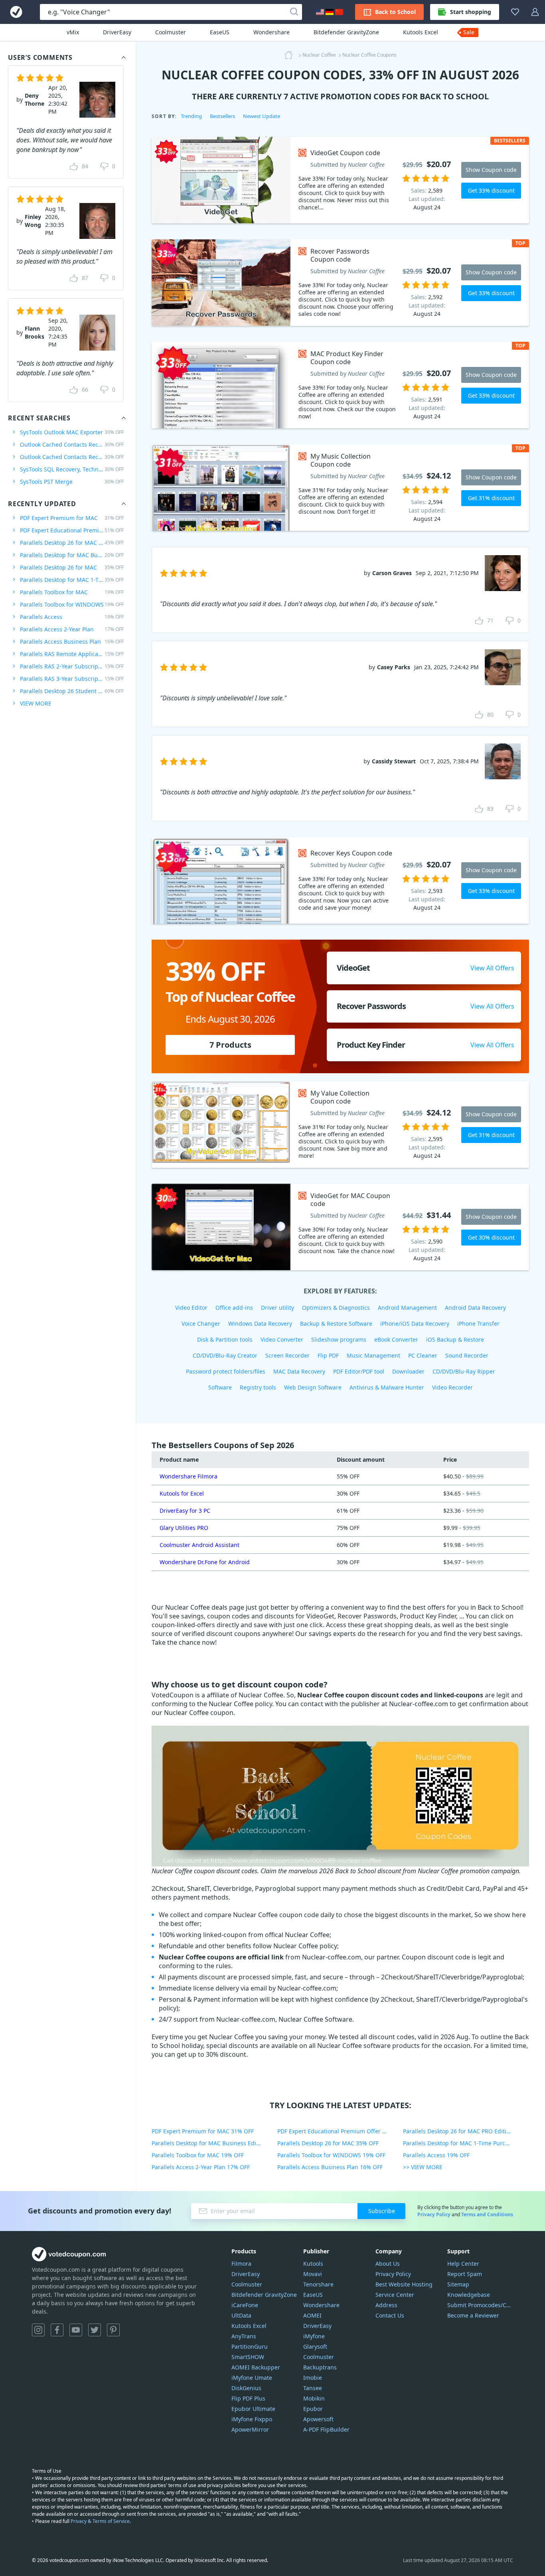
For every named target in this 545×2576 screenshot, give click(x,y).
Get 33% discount (491, 190)
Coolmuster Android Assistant (199, 1545)
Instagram (38, 2330)
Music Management (373, 1355)
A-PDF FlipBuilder (326, 2429)
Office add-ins (234, 1308)
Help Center (463, 2264)
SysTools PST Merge (72, 482)
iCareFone (245, 2305)
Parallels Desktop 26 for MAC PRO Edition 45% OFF (466, 2131)
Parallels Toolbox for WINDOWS (72, 604)
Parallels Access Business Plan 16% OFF (330, 2167)
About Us (388, 2264)
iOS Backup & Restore (455, 1339)
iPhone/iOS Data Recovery (415, 1323)
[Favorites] (515, 12)
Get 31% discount (491, 498)
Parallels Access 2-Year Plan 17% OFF (201, 2167)
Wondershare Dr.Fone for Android (205, 1562)
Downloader (408, 1371)
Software (220, 1387)
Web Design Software (313, 1387)
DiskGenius (246, 2388)
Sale (469, 32)
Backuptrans (320, 2367)
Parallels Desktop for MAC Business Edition (72, 555)
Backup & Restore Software (336, 1323)
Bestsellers (222, 116)
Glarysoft (315, 2346)
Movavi (313, 2274)
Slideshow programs (339, 1339)
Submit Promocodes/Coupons (480, 2305)
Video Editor (191, 1308)
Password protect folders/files (226, 1371)
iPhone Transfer (478, 1323)
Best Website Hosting (404, 2284)
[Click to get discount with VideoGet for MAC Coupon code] (221, 1227)
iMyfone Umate (252, 2378)
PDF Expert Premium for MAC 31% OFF (203, 2131)
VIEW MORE (36, 703)
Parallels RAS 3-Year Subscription (72, 679)
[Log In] (535, 12)
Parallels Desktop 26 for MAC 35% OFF (328, 2143)
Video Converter (282, 1339)
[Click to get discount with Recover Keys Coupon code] (221, 880)
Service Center (395, 2295)
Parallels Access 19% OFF (436, 2155)
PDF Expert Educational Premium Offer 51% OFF (340, 2131)
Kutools (313, 2264)
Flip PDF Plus (248, 2398)
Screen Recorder (287, 1355)
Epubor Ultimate (253, 2409)
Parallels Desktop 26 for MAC (72, 567)
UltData (241, 2315)
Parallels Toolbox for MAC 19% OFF (198, 2155)
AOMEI (312, 2315)
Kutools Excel (421, 32)
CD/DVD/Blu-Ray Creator (225, 1355)
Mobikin (314, 2398)
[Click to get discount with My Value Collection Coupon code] (221, 1124)
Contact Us (390, 2315)
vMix (73, 32)
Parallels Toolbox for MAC (72, 592)
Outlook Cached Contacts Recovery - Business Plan (72, 444)
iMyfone (314, 2336)
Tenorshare (318, 2284)
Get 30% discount (491, 1237)
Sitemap (458, 2284)
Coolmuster (171, 32)
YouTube (76, 2330)
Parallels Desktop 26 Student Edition (72, 691)
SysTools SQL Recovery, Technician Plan (72, 469)
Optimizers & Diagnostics (336, 1308)
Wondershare (272, 32)
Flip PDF (328, 1355)
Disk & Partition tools (225, 1339)
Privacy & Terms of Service (100, 2521)
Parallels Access (72, 617)
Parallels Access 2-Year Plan (72, 629)
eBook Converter (396, 1339)
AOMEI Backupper (256, 2367)
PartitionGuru (250, 2346)
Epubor (313, 2409)
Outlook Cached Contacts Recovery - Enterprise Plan (72, 457)
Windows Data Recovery (260, 1323)
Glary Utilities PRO (184, 1528)
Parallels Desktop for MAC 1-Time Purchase (72, 580)
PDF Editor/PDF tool (359, 1371)
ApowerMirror (250, 2429)
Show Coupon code (491, 170)
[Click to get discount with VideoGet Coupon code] (221, 180)
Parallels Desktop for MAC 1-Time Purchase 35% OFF (466, 2143)
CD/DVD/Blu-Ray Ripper (464, 1371)
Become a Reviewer (473, 2315)
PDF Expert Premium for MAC (72, 518)
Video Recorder (452, 1387)
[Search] (294, 12)
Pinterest (113, 2330)
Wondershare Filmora (189, 1476)
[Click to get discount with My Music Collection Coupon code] (221, 488)
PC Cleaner (423, 1355)
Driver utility (277, 1308)
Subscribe (382, 2211)
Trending (191, 116)
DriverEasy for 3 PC (185, 1511)
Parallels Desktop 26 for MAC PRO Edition (72, 543)
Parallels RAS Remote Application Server (72, 654)
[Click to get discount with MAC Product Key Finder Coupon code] (221, 385)
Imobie (313, 2378)
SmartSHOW (248, 2357)
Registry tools (258, 1387)
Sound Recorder (467, 1355)
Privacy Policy (434, 2214)
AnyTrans (244, 2336)
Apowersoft (318, 2419)
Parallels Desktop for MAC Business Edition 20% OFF (214, 2143)
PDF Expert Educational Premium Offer (72, 530)
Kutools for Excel (182, 1493)
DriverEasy (117, 32)
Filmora (241, 2264)
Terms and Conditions (487, 2214)
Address (386, 2305)
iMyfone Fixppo (252, 2419)
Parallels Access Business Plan (72, 642)
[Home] (291, 55)
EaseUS (220, 32)
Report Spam (465, 2274)
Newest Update (262, 116)
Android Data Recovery (475, 1308)
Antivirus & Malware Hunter (387, 1387)
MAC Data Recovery (299, 1371)
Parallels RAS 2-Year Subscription (72, 666)
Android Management (407, 1308)
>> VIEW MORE (423, 2167)
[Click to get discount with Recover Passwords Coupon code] (221, 283)
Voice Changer (201, 1323)
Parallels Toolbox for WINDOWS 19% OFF (331, 2155)
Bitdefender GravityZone (346, 32)
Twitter (95, 2330)
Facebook (57, 2330)
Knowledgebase (469, 2295)
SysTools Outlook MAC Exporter (72, 432)
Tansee (313, 2388)
